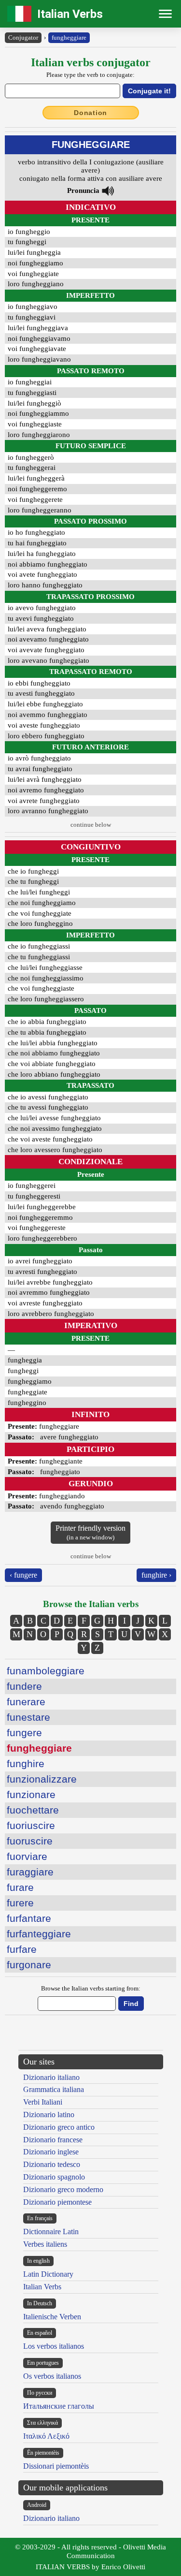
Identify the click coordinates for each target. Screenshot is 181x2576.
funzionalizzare (42, 1779)
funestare (28, 1717)
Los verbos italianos (54, 2346)
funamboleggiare (46, 1671)
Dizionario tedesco (52, 2164)
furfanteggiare (39, 1934)
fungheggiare (69, 37)
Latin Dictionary (48, 2274)
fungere (24, 1733)
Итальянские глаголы (59, 2406)
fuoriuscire (31, 1825)
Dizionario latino (49, 2115)
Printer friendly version (90, 1532)
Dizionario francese (53, 2140)
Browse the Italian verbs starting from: (91, 1988)
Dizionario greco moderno (63, 2189)
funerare (26, 1702)
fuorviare (27, 1856)
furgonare (29, 1965)
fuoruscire (30, 1841)
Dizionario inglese (51, 2152)
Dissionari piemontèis (56, 2466)
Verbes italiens (45, 2244)
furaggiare (30, 1872)
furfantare (29, 1918)
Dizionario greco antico (59, 2127)
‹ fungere (23, 1575)
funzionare (31, 1794)
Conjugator (23, 37)
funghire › (156, 1575)
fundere (24, 1686)
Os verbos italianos (52, 2376)
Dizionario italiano (51, 2077)
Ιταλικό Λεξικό (46, 2436)
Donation (90, 113)
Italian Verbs (70, 14)
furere (20, 1903)
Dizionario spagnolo (54, 2177)
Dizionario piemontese (57, 2202)
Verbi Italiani (43, 2102)
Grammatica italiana (54, 2089)
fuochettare (33, 1810)
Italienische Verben (52, 2317)
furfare (22, 1949)
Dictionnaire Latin (51, 2232)
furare (20, 1887)
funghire (26, 1764)
